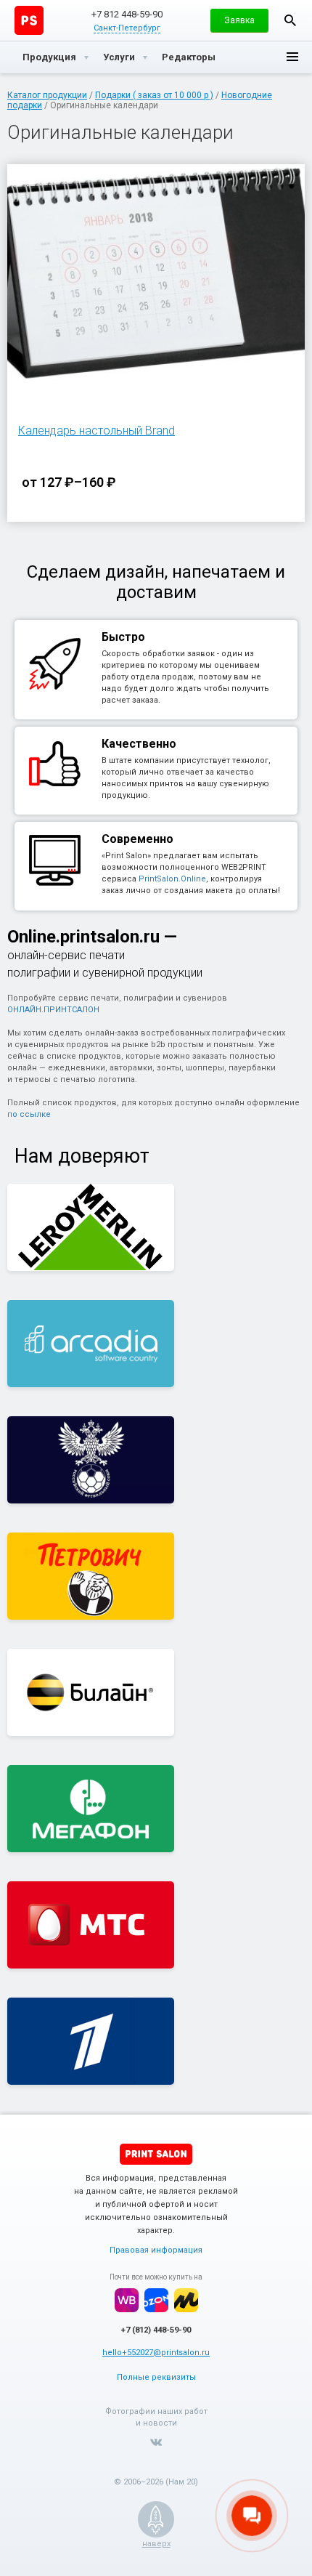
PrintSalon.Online (172, 879)
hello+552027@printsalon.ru (156, 2353)
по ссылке (29, 1114)
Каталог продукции (47, 95)
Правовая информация (156, 2250)
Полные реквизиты (156, 2377)
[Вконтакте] (156, 2442)
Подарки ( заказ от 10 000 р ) (154, 95)
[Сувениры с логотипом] (29, 20)
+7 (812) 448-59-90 (156, 2330)
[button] (239, 20)
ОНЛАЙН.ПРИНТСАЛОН (53, 1010)
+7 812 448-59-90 (127, 14)
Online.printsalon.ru (83, 937)
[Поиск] (290, 20)
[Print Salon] (156, 2154)
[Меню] (292, 57)
